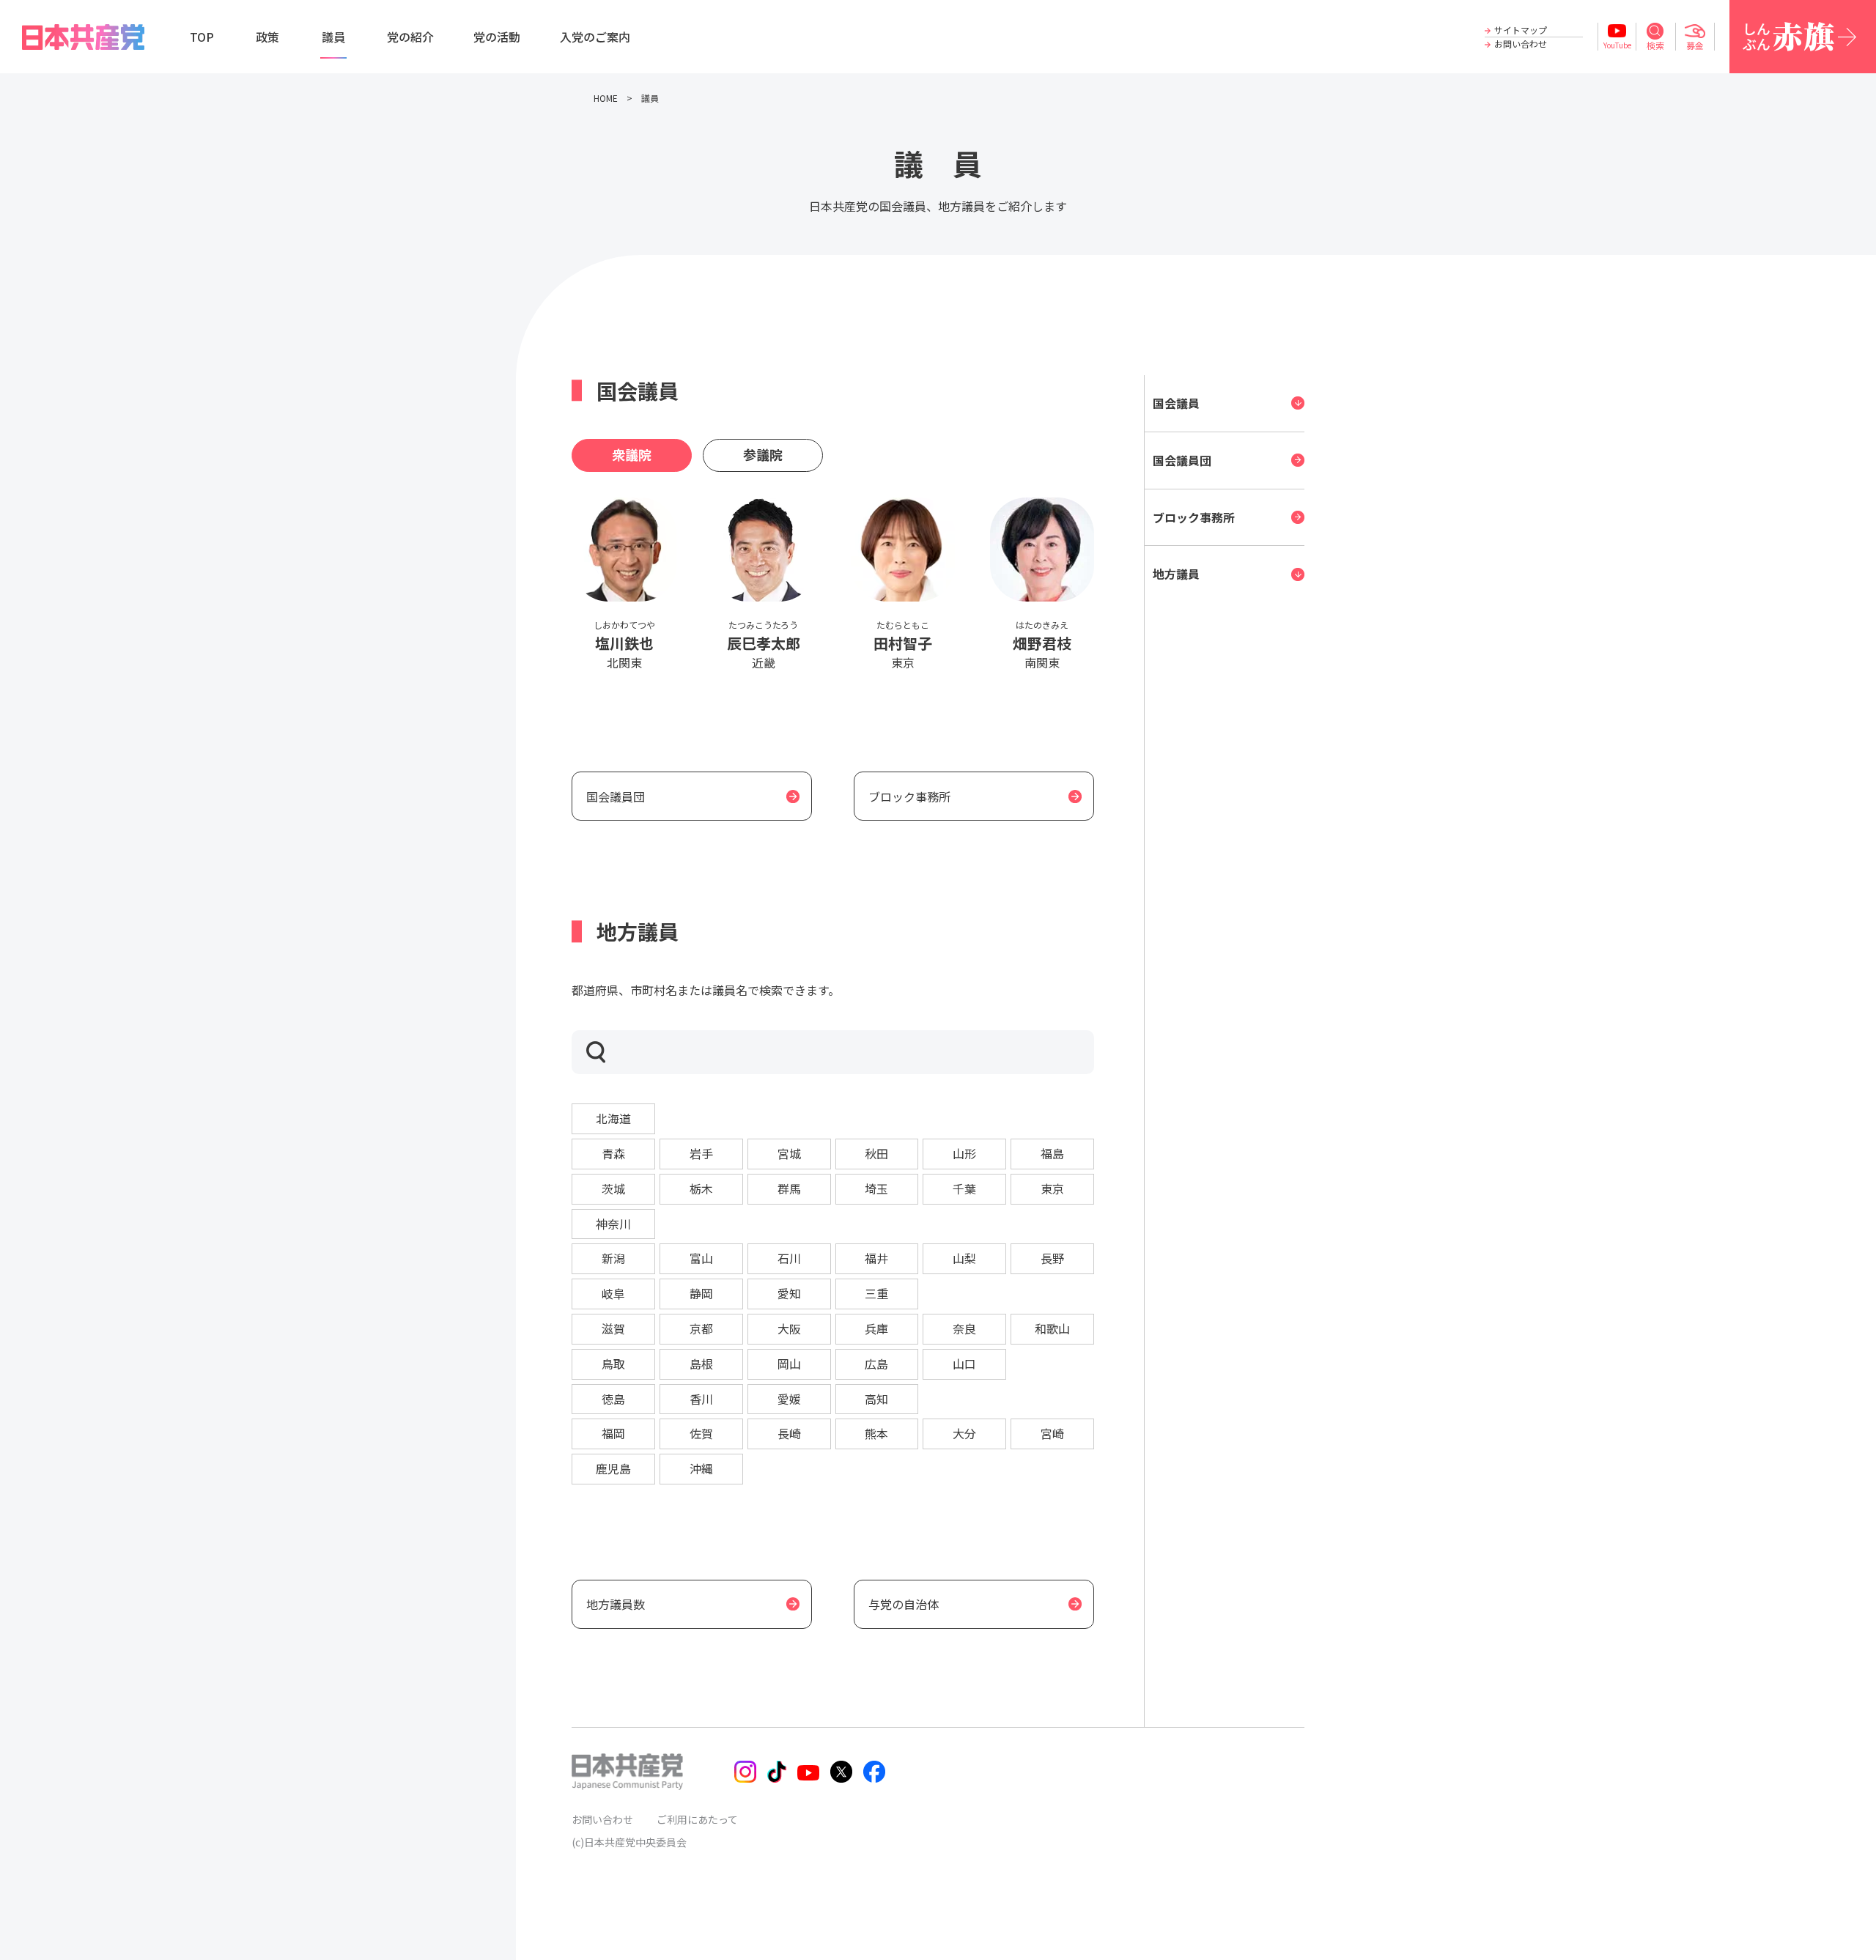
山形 (964, 1153)
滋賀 (613, 1328)
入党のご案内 (595, 37)
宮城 (789, 1153)
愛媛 (789, 1399)
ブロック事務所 (1194, 517)
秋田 (876, 1153)
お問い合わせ (1521, 44)
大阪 (789, 1328)
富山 (701, 1258)
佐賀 (701, 1433)
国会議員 (1176, 403)
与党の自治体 (904, 1604)
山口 (964, 1364)
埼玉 (876, 1188)
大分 (964, 1433)
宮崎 (1052, 1433)
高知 (876, 1399)
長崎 (789, 1433)
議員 (333, 37)
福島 (1052, 1153)
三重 (876, 1293)
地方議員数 (616, 1604)
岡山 (789, 1364)
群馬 (789, 1188)
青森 (613, 1153)
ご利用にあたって (697, 1819)
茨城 (613, 1188)
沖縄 (701, 1468)
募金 (1695, 45)
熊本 (876, 1433)
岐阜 (613, 1293)
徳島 (613, 1399)
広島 (876, 1364)
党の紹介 (410, 37)
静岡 (701, 1293)
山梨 (964, 1258)
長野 (1052, 1258)
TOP (202, 37)
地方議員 (1176, 574)
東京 (1052, 1188)
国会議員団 (1182, 460)
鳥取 (613, 1364)
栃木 (701, 1188)
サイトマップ (1521, 30)
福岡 (613, 1433)
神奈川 (613, 1224)
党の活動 (497, 37)
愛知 (789, 1293)
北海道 (613, 1118)
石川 (789, 1258)
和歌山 (1052, 1328)
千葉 (964, 1188)
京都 (701, 1328)
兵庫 (876, 1328)
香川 (701, 1399)
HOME (606, 98)
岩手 (701, 1153)
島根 (701, 1364)
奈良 (964, 1328)
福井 (876, 1258)
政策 (267, 37)
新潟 (613, 1258)
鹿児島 (613, 1468)
